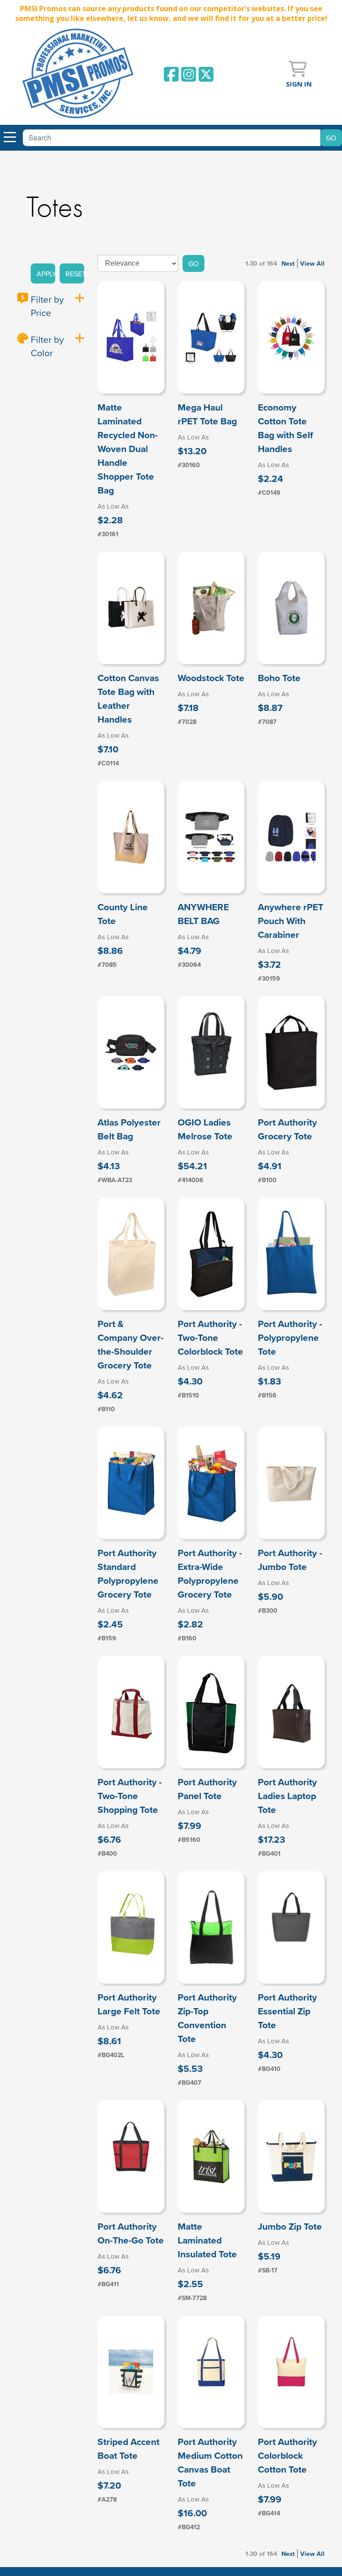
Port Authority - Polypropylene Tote (290, 1337)
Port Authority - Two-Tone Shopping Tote (130, 1796)
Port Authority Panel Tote (207, 1789)
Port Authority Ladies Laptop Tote (287, 1796)
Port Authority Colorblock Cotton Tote (287, 2455)
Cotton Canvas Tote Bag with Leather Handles (128, 698)
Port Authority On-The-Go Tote (131, 2233)
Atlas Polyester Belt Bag (129, 1129)
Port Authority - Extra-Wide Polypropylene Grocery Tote (210, 1574)
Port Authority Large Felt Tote (129, 2004)
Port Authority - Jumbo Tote (290, 1560)
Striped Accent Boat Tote (128, 2449)
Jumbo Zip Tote (290, 2226)
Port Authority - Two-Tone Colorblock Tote (210, 1337)
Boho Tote (279, 678)
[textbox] (172, 138)
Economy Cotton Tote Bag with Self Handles (285, 428)
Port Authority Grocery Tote (287, 1129)
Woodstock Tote (211, 678)
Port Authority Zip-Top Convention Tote (207, 2018)
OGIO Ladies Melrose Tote (205, 1129)
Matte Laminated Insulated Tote (207, 2240)
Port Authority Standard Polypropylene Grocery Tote (128, 1574)
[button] (43, 274)
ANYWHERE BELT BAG (203, 914)
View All (312, 263)
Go (193, 263)
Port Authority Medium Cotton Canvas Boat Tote (210, 2462)
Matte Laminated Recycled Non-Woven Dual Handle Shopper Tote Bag (128, 449)
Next (288, 263)
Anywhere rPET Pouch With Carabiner (291, 921)
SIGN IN (299, 84)
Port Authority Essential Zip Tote (287, 2011)
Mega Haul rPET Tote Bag (207, 414)
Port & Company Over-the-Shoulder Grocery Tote (130, 1344)
